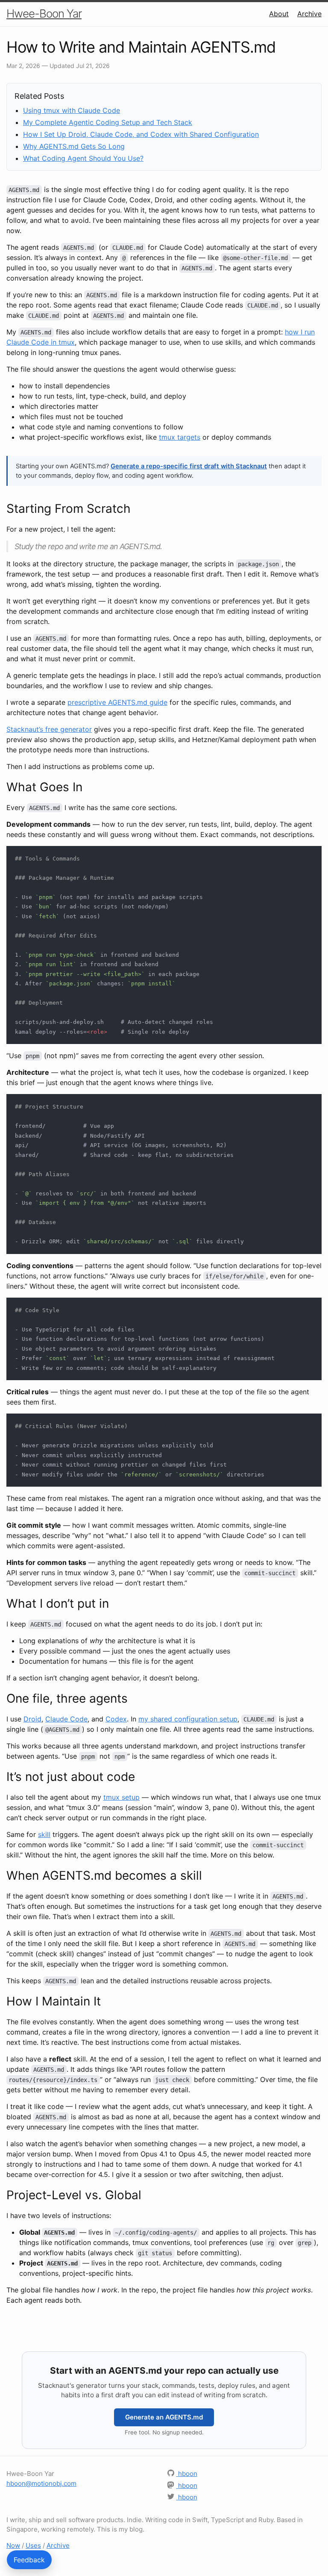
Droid (32, 1719)
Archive (309, 14)
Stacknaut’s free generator (49, 729)
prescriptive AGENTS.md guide (117, 702)
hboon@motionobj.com (41, 2483)
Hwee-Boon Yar (44, 13)
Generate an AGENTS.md (164, 2417)
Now (13, 2545)
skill (44, 1834)
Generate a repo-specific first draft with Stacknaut (189, 466)
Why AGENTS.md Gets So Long (74, 146)
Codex (116, 1719)
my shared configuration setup (188, 1719)
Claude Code (66, 1719)
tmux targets (180, 437)
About (279, 14)
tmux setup (122, 1797)
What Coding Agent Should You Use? (83, 158)
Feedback (29, 2560)
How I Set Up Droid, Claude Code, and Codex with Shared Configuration (141, 134)
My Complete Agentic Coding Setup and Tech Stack (108, 122)
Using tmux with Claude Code (72, 110)
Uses (33, 2545)
